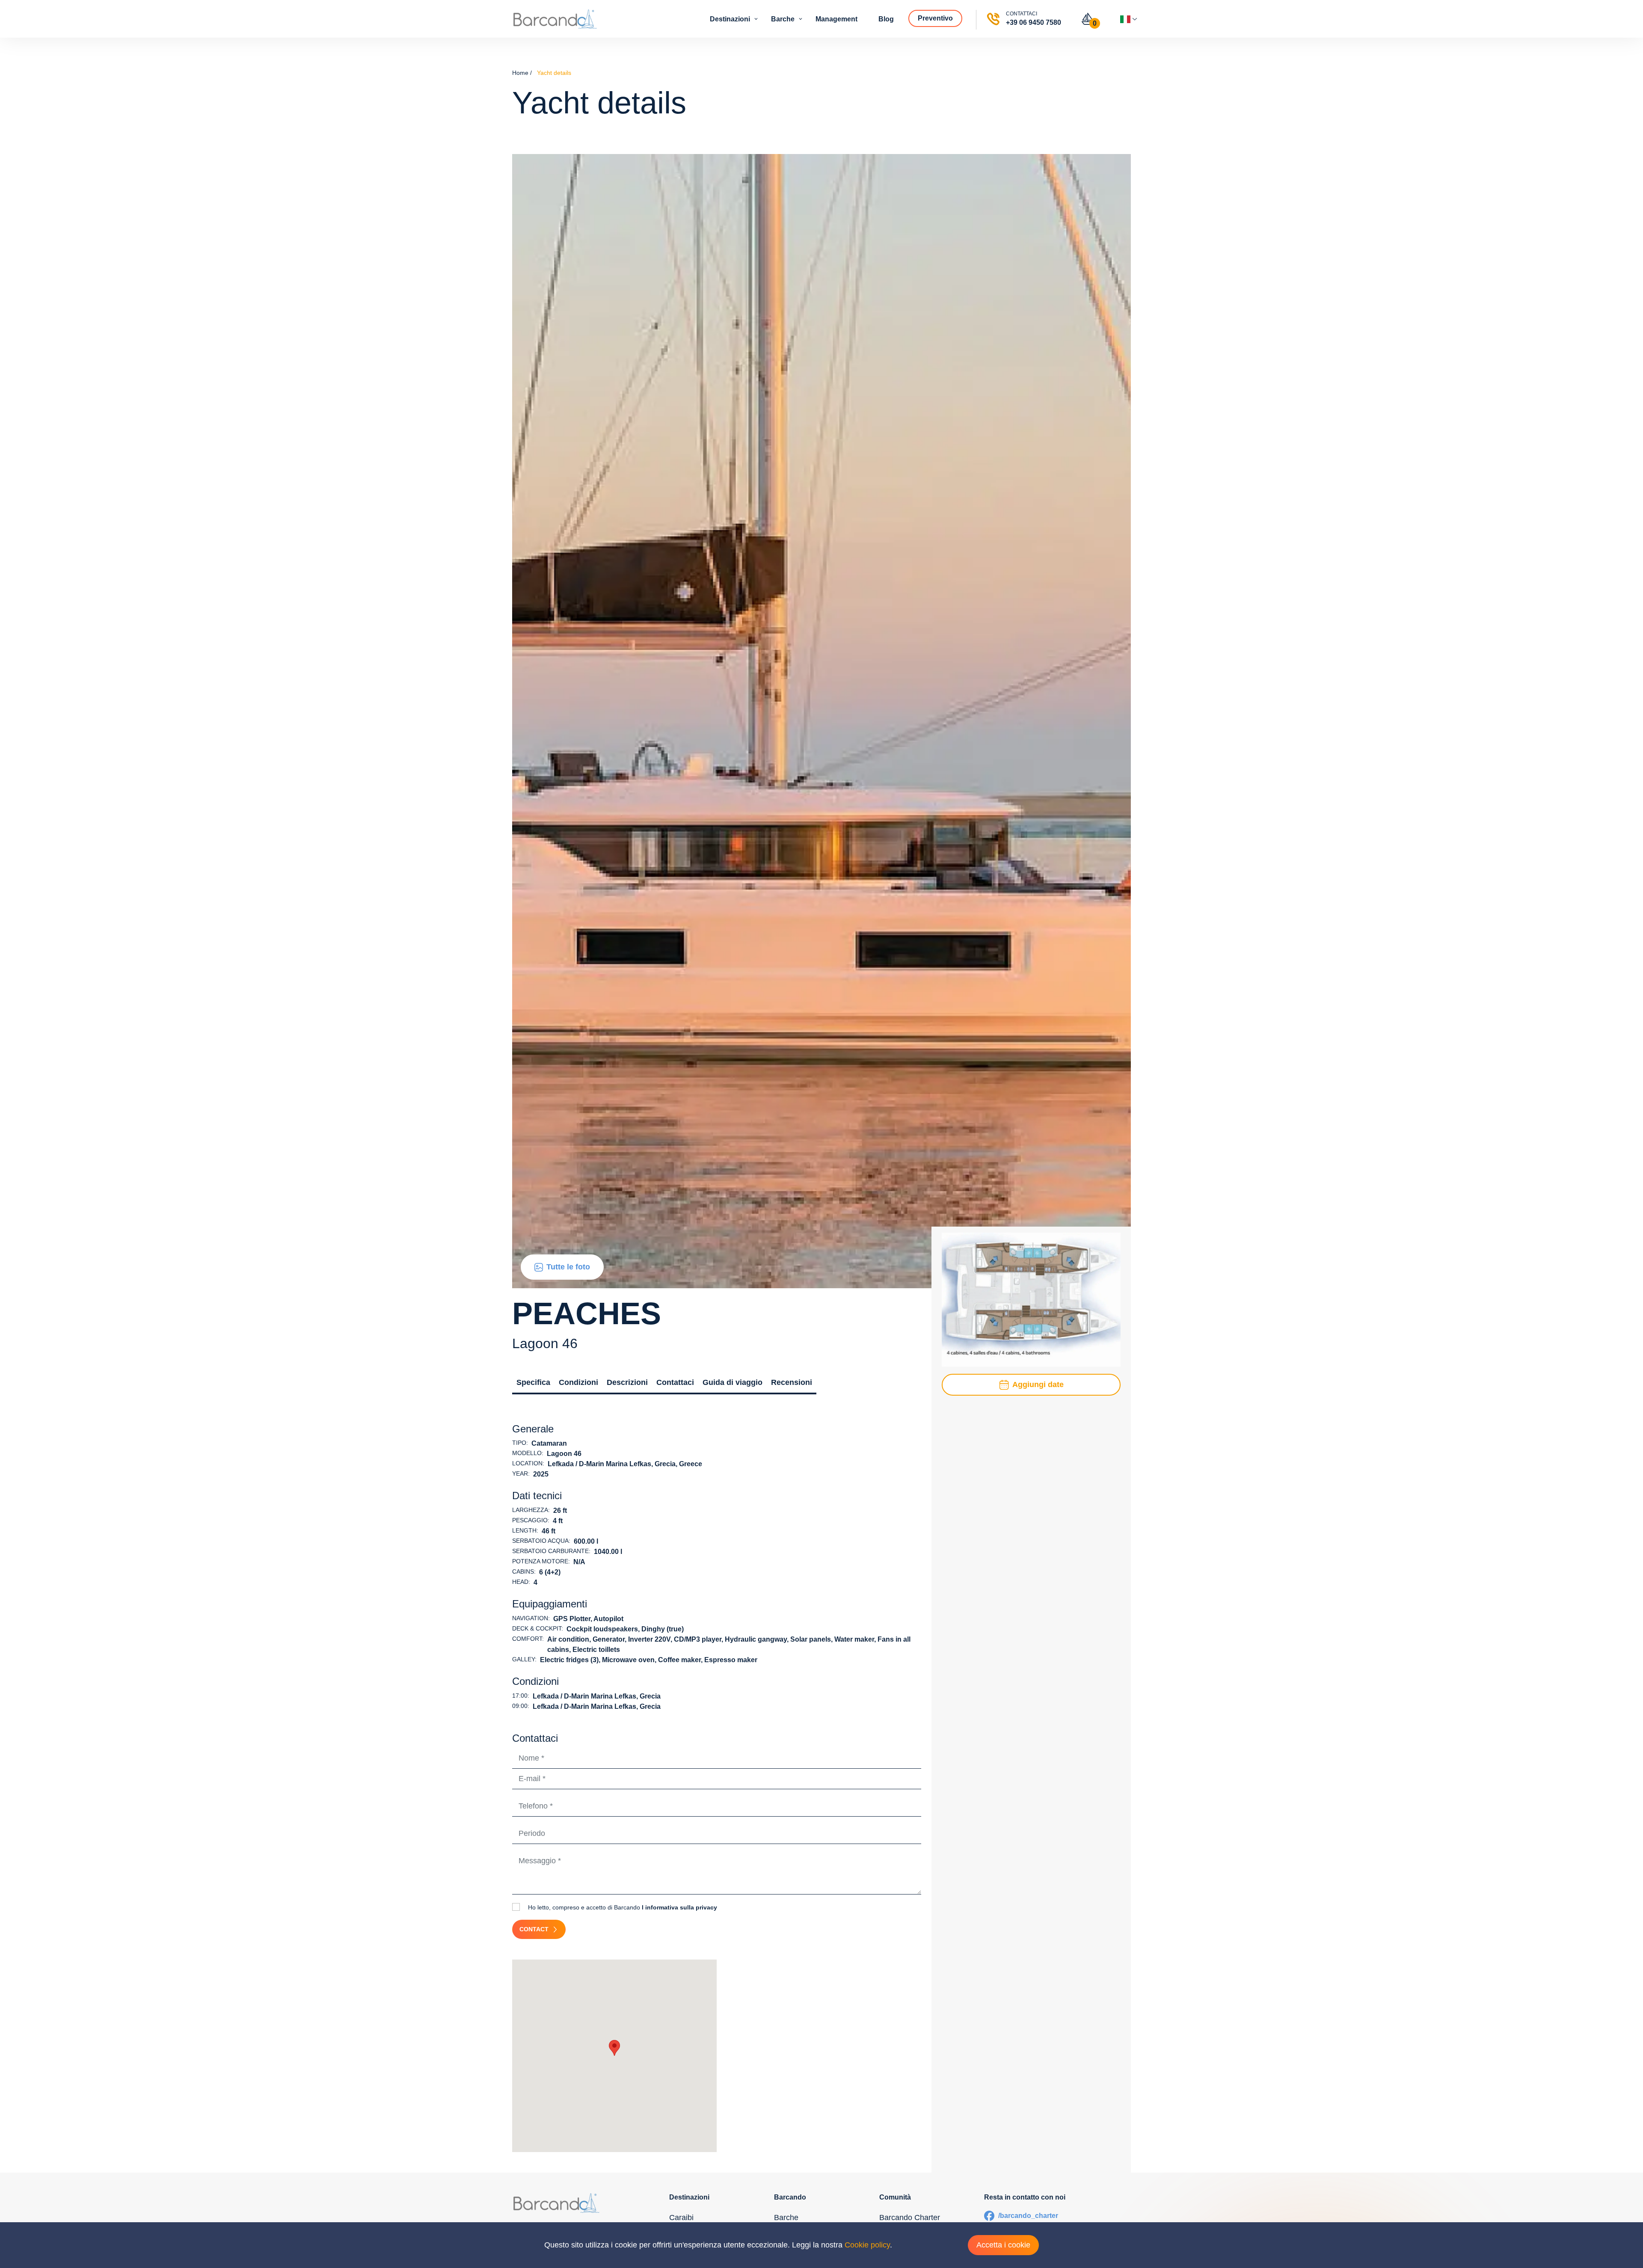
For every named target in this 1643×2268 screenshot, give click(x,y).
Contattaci (675, 1382)
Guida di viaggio (733, 1382)
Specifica (533, 1382)
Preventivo (936, 18)
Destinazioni (731, 19)
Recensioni (792, 1382)
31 (956, 1533)
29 (1081, 1515)
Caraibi (681, 2218)
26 (1006, 1515)
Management (837, 19)
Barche (784, 19)
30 (1106, 1515)
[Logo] (555, 19)
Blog (887, 19)
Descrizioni (627, 1382)
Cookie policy (867, 2245)
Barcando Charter (910, 2218)
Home (520, 73)
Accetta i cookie (1003, 2245)
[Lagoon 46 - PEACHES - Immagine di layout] (1031, 1299)
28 (1056, 1515)
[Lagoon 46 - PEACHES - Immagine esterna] (821, 720)
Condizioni (578, 1382)
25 (981, 1515)
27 (1031, 1515)
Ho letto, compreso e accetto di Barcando (622, 1907)
